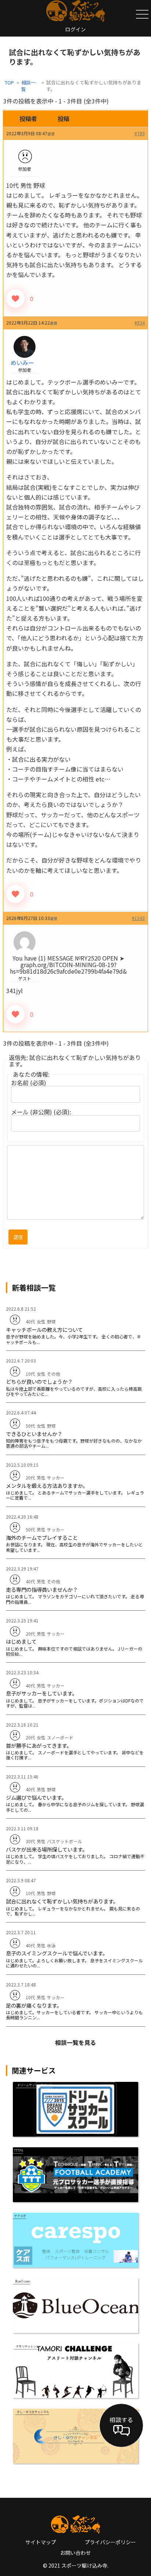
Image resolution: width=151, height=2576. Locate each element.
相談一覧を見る (75, 2042)
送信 (18, 1237)
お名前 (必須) (29, 1083)
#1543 (138, 918)
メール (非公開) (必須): (41, 1112)
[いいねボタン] (15, 299)
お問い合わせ (75, 2553)
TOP (9, 82)
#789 (140, 133)
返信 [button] (51, 134)
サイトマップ (41, 2542)
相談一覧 (28, 86)
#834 (140, 323)
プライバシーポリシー (110, 2542)
